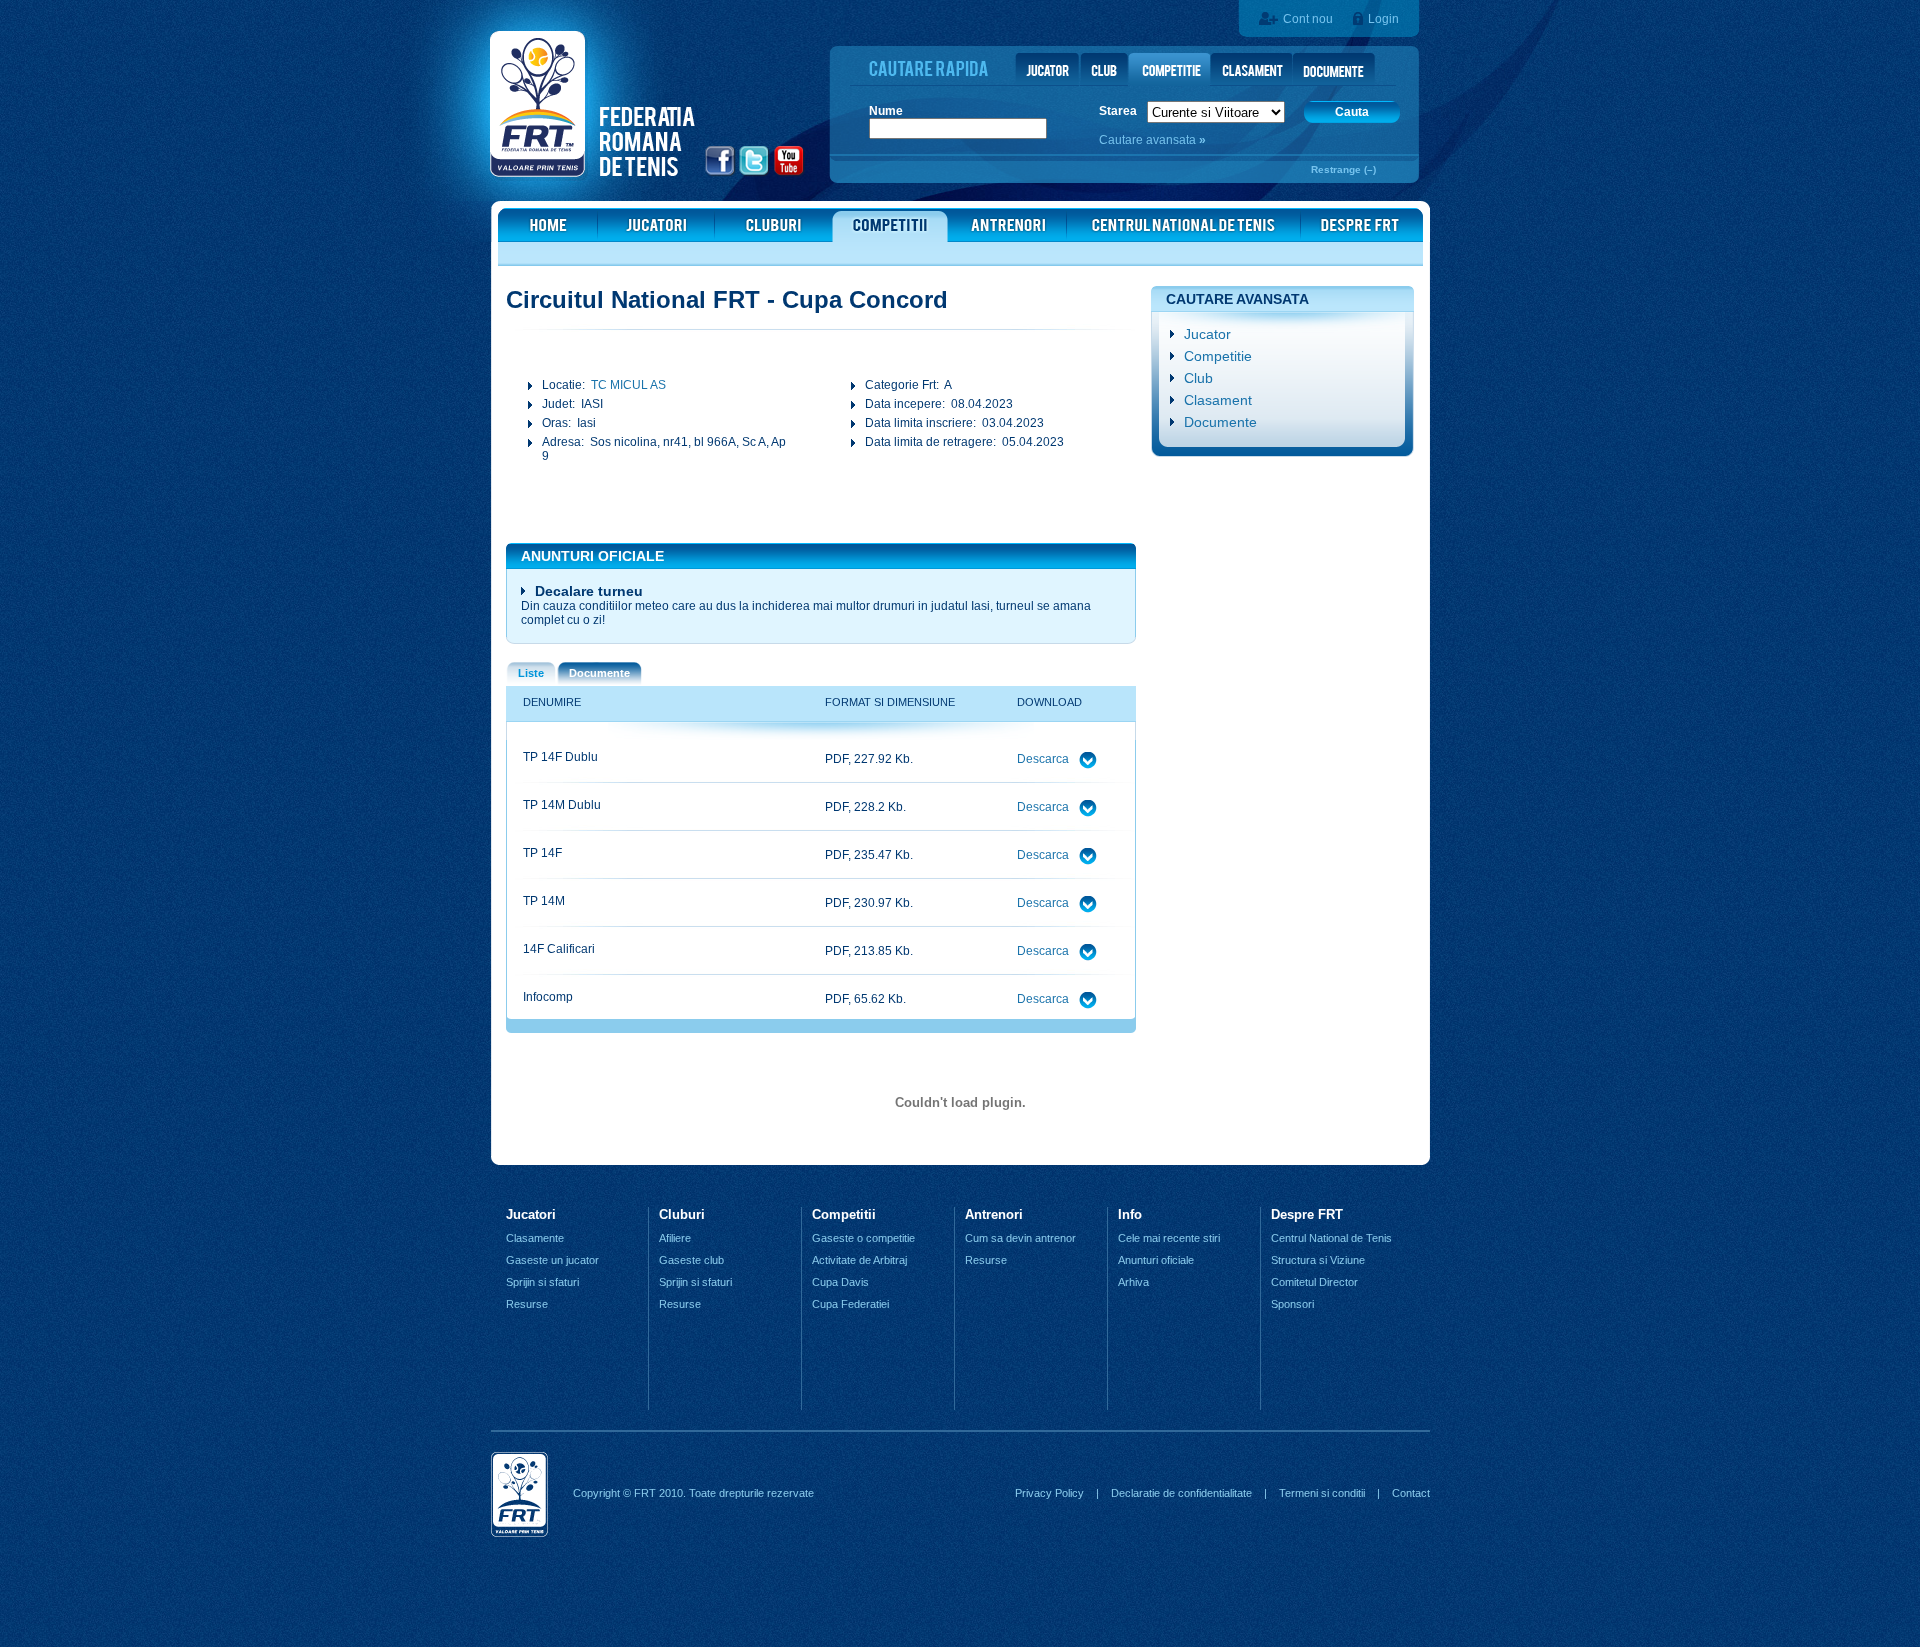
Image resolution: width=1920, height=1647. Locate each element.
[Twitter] (754, 173)
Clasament (1218, 400)
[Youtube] (789, 173)
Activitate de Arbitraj (859, 1260)
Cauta (1352, 112)
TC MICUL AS (628, 385)
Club (1198, 378)
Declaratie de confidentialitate (1181, 1493)
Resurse (527, 1304)
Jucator (1207, 334)
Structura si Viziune (1318, 1260)
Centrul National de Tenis (1331, 1238)
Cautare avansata (1149, 140)
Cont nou (1308, 19)
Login (1383, 19)
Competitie (1218, 356)
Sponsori (1292, 1304)
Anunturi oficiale (1156, 1260)
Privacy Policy (1049, 1493)
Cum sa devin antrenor (1020, 1238)
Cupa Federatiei (850, 1304)
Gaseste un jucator (552, 1260)
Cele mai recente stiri (1169, 1238)
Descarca (1044, 759)
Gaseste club (691, 1260)
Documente (1220, 422)
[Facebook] (720, 173)
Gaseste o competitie (863, 1238)
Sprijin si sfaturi (542, 1282)
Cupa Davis (840, 1282)
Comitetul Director (1314, 1282)
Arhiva (1133, 1282)
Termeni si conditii (1322, 1493)
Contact (1411, 1493)
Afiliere (675, 1238)
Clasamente (535, 1238)
